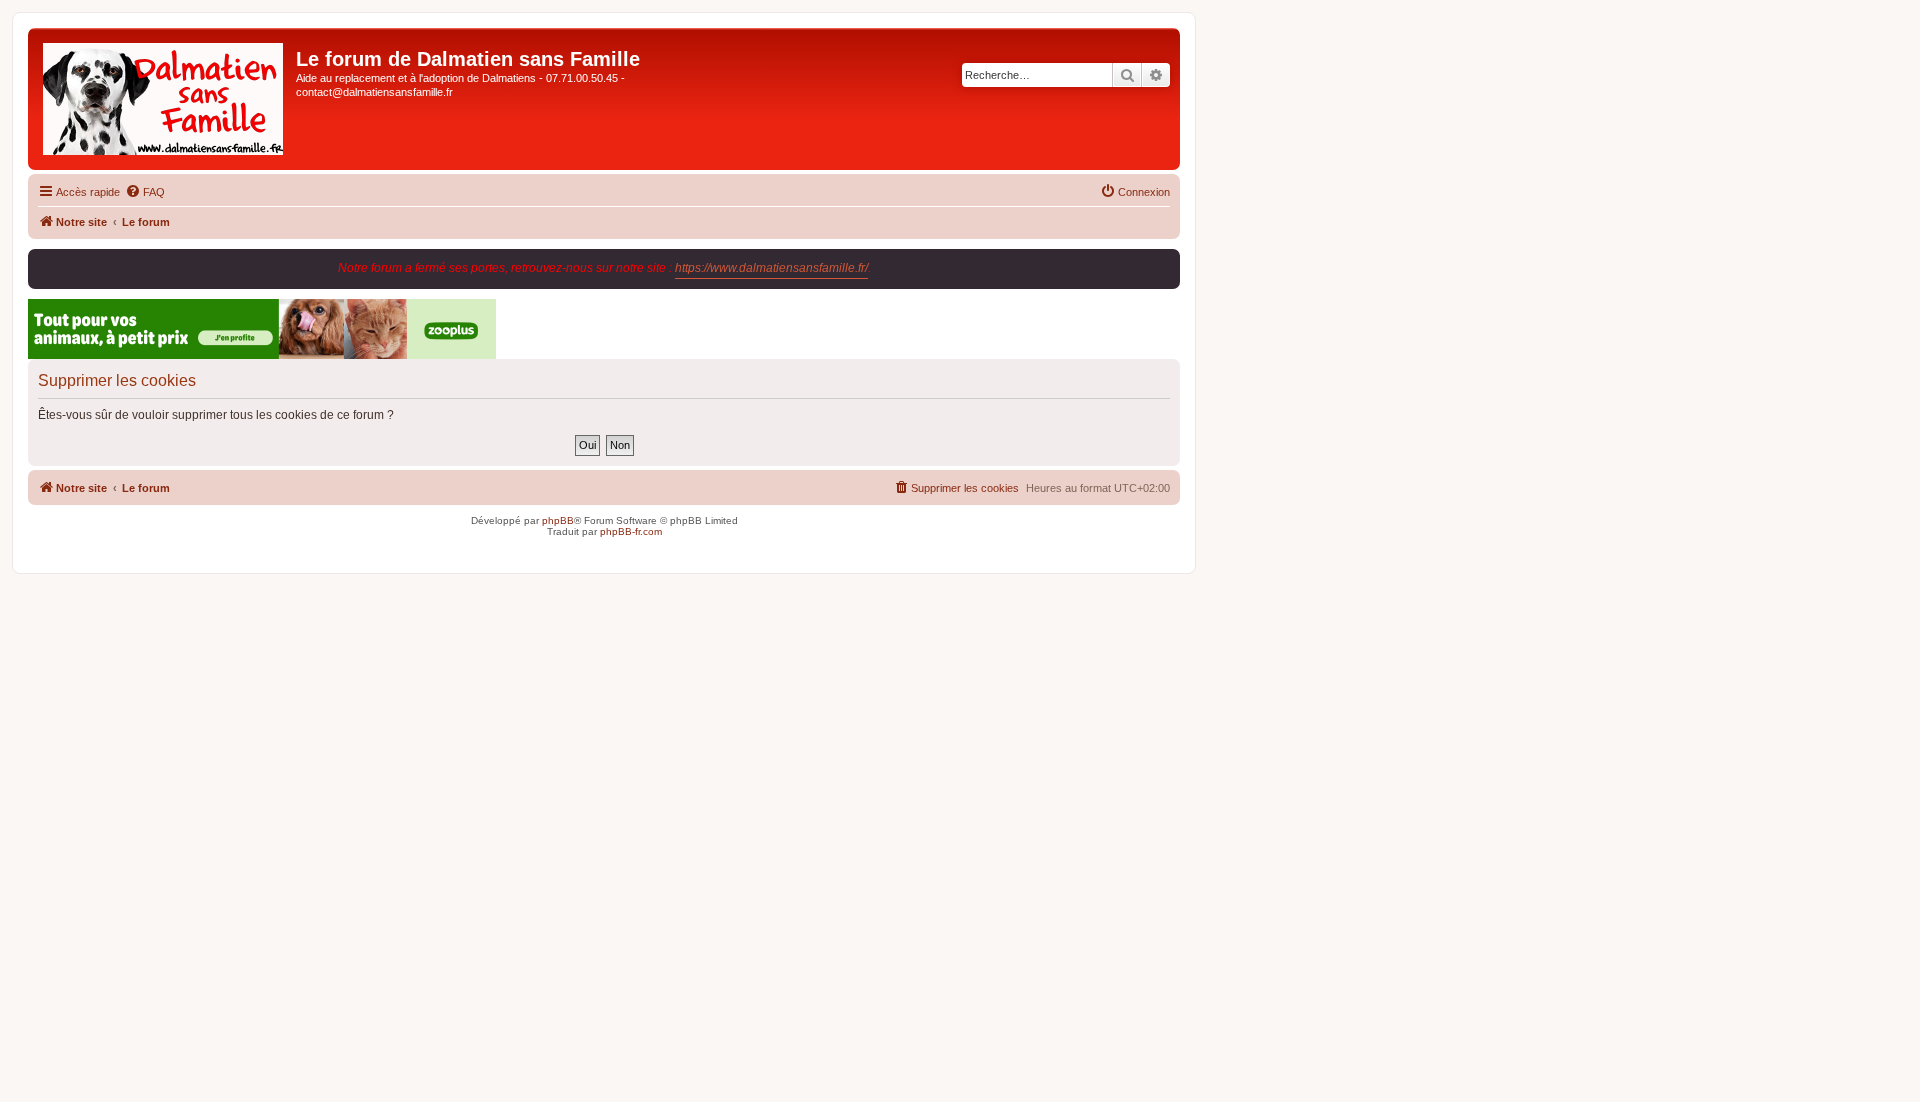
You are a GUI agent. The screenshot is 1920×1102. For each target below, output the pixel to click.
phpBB (558, 520)
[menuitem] (145, 192)
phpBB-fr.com (631, 531)
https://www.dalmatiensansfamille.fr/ (771, 268)
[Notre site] (164, 99)
